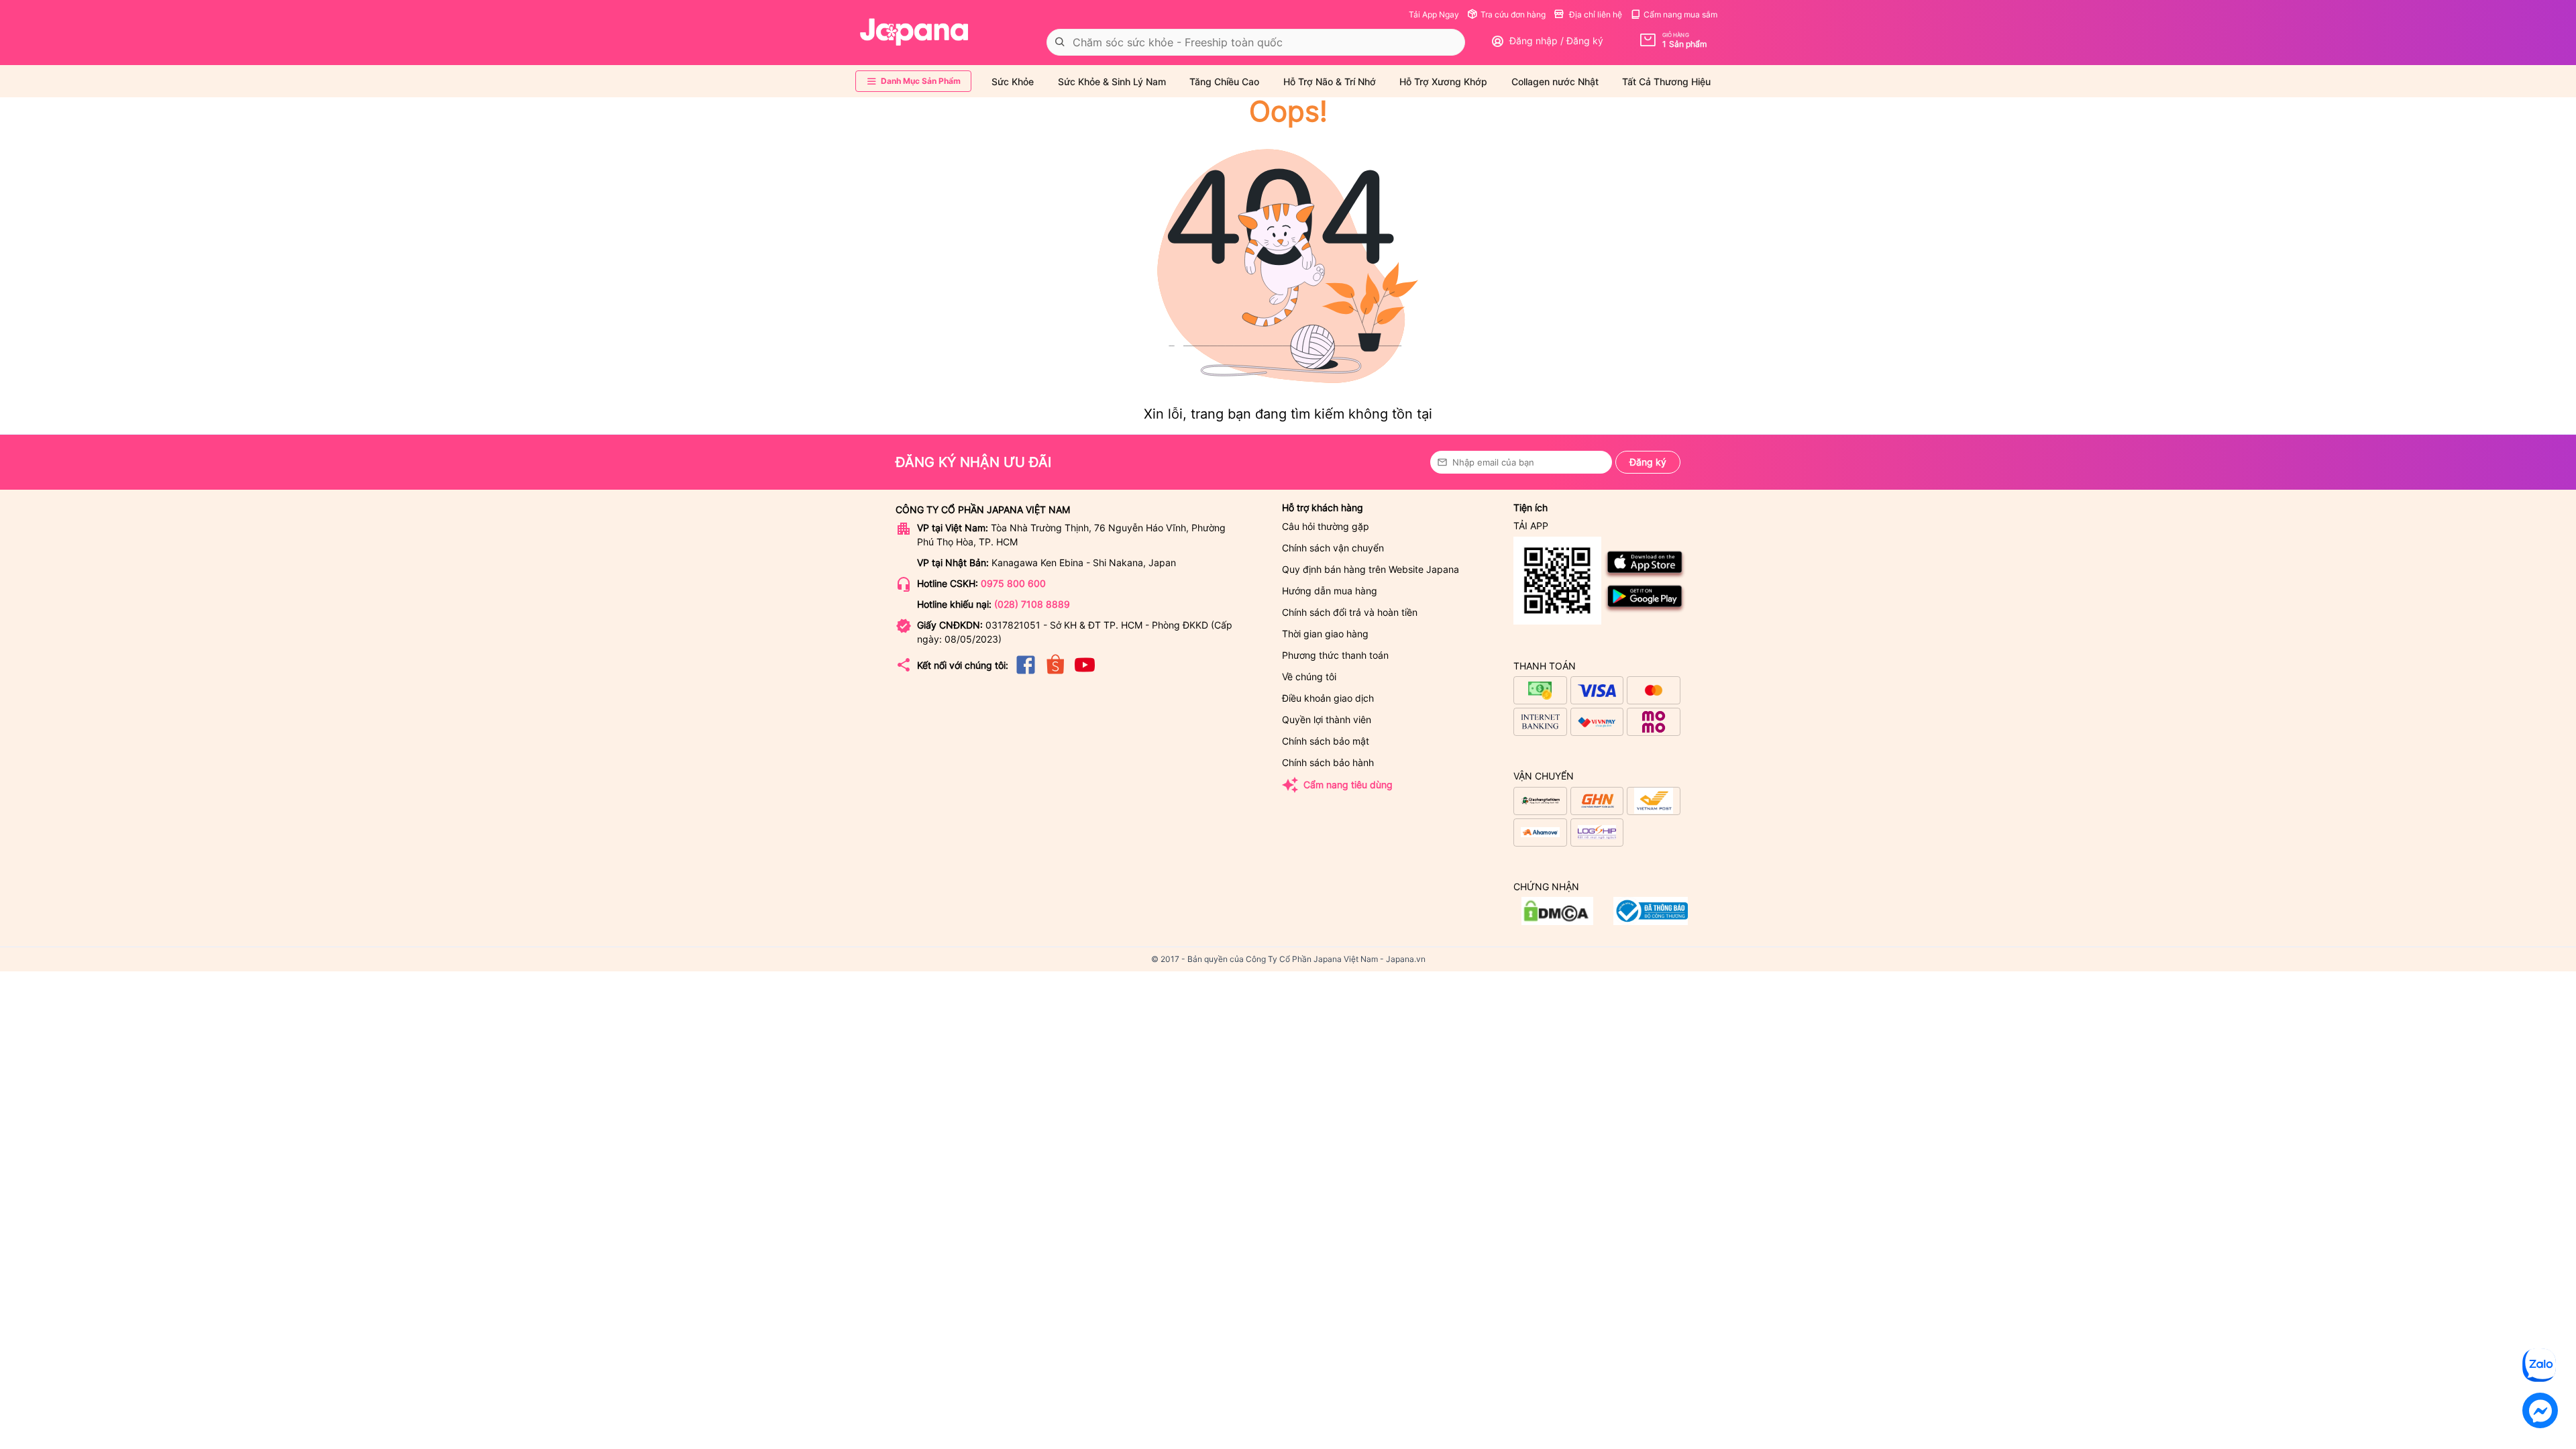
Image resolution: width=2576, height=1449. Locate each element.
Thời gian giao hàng (1325, 634)
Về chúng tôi (1309, 677)
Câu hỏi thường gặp (1326, 526)
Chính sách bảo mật (1326, 741)
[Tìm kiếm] (1060, 42)
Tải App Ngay (1434, 14)
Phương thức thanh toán (1335, 655)
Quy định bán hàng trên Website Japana (1371, 569)
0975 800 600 (1013, 583)
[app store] (1645, 576)
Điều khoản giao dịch (1328, 698)
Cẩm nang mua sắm (1680, 14)
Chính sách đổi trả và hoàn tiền (1350, 612)
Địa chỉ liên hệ (1595, 14)
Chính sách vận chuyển (1333, 548)
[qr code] (1557, 581)
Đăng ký (1648, 462)
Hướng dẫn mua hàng (1330, 591)
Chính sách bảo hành (1328, 762)
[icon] (1026, 673)
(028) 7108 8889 (1032, 604)
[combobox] (1256, 42)
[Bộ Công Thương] (1557, 921)
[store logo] (914, 32)
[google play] (1645, 610)
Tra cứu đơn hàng (1513, 14)
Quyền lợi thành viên (1327, 719)
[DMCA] (1651, 921)
